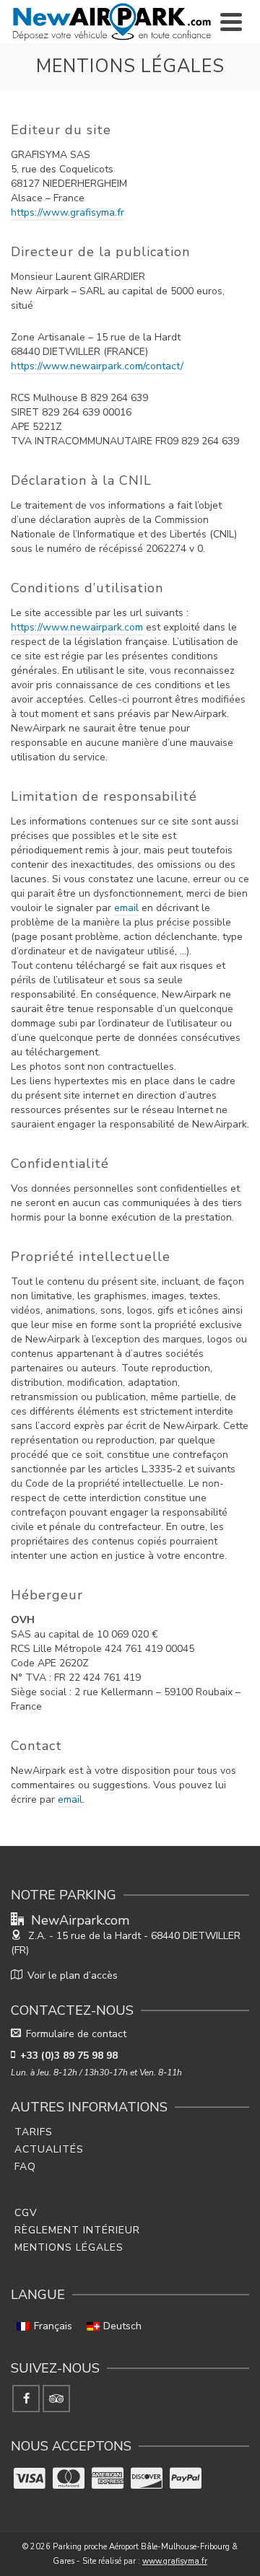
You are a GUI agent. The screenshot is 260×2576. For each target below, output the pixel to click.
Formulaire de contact (76, 2034)
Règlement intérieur (77, 2230)
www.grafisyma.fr (175, 2561)
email (126, 908)
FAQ (25, 2167)
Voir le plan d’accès (73, 1975)
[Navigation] (231, 22)
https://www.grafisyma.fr (68, 212)
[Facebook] (26, 2399)
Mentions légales (69, 2247)
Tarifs (34, 2132)
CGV (26, 2213)
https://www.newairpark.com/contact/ (97, 366)
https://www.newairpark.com (77, 627)
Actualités (49, 2149)
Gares (64, 2561)
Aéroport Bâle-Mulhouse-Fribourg (169, 2547)
